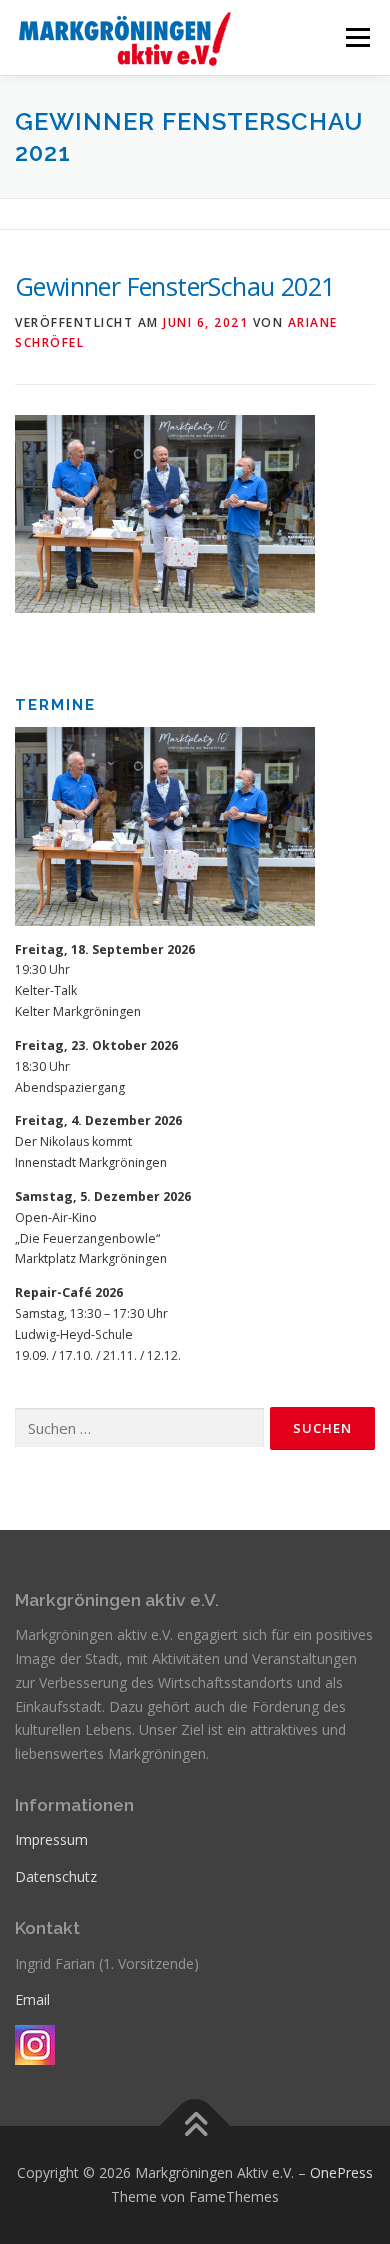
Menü (356, 37)
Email (32, 1999)
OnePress (341, 2172)
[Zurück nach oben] (195, 2126)
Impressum (51, 1839)
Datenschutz (56, 1876)
